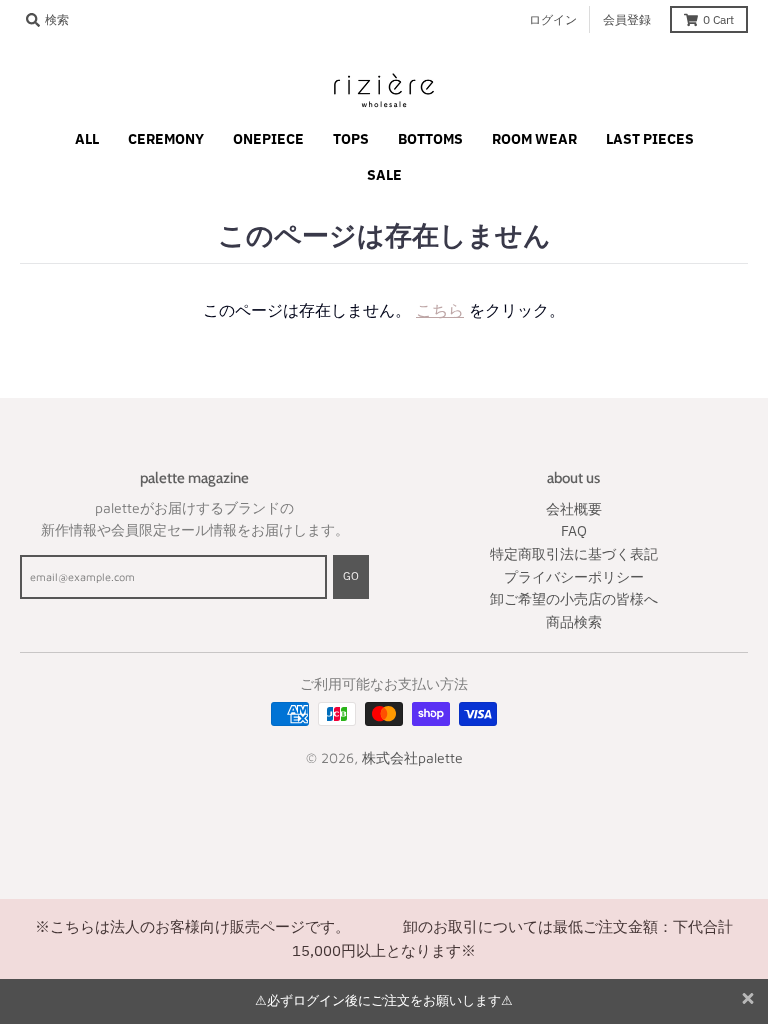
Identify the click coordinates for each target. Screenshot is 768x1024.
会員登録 (627, 19)
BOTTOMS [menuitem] (430, 139)
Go (351, 576)
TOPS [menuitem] (351, 139)
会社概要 (574, 509)
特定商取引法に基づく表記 (574, 554)
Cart (718, 19)
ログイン (553, 19)
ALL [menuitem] (87, 139)
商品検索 (574, 622)
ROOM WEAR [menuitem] (534, 139)
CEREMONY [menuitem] (166, 139)
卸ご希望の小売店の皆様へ (574, 599)
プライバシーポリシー (574, 577)
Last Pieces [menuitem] (650, 139)
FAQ (574, 531)
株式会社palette (412, 757)
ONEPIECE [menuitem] (268, 139)
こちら (440, 310)
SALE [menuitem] (384, 175)
